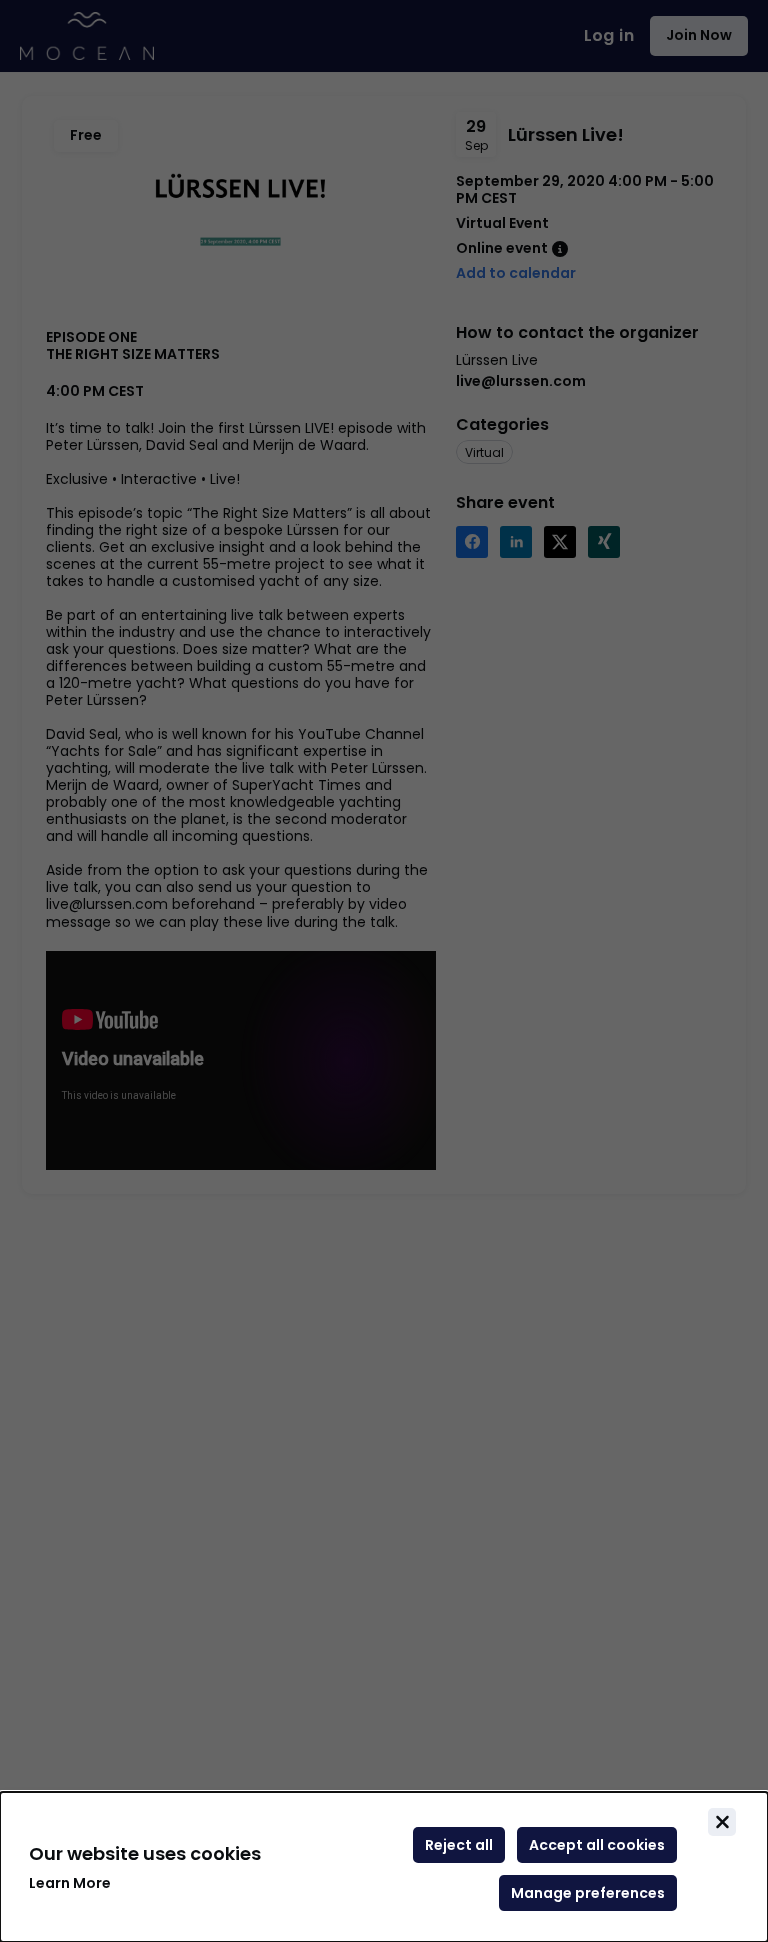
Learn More (70, 1883)
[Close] (722, 1822)
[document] (384, 1867)
